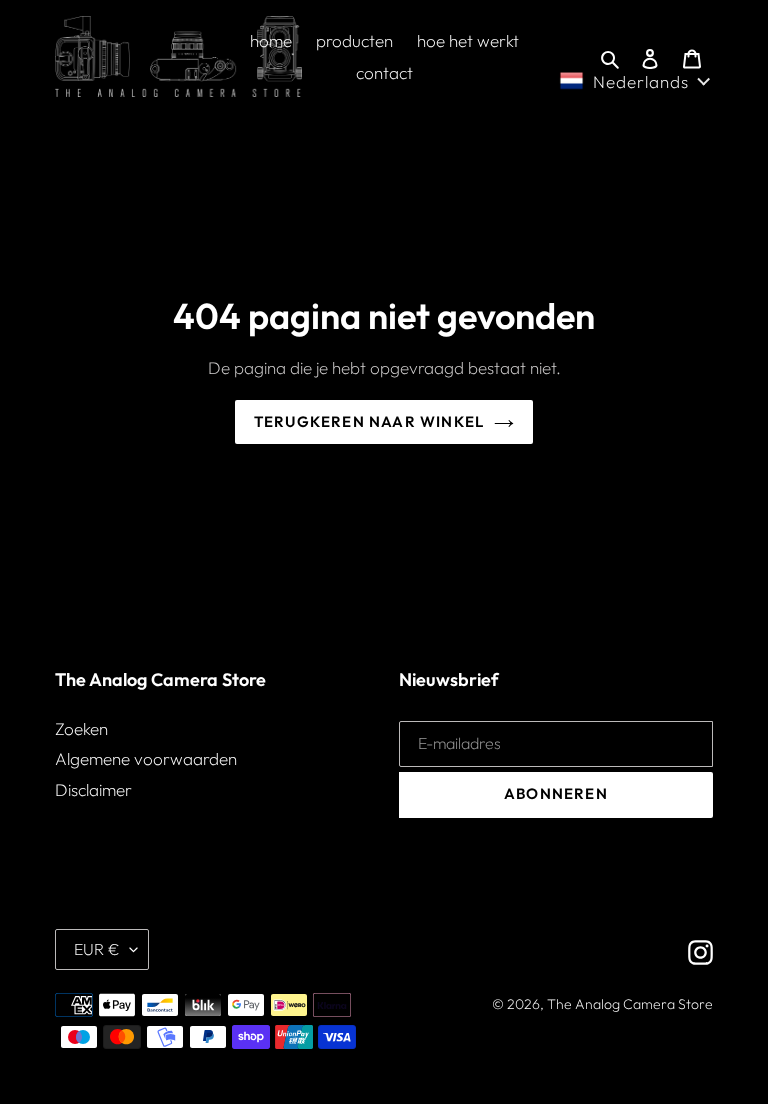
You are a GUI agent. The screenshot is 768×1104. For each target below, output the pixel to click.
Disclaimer (93, 789)
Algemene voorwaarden (146, 758)
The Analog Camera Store (630, 1004)
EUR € (97, 949)
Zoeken (81, 728)
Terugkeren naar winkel (369, 421)
